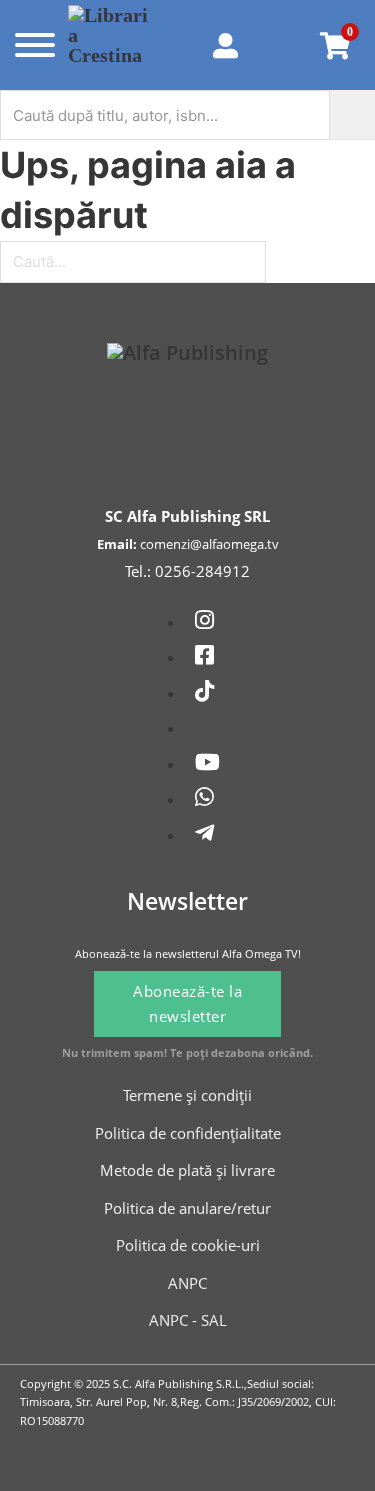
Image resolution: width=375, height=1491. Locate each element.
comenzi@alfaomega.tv (209, 544)
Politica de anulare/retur (187, 1208)
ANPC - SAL (188, 1320)
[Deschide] (30, 45)
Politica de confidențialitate (188, 1133)
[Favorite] (284, 45)
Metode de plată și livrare (187, 1170)
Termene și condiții (187, 1095)
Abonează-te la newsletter (187, 1004)
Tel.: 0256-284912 (187, 571)
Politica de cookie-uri (188, 1245)
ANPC (187, 1283)
